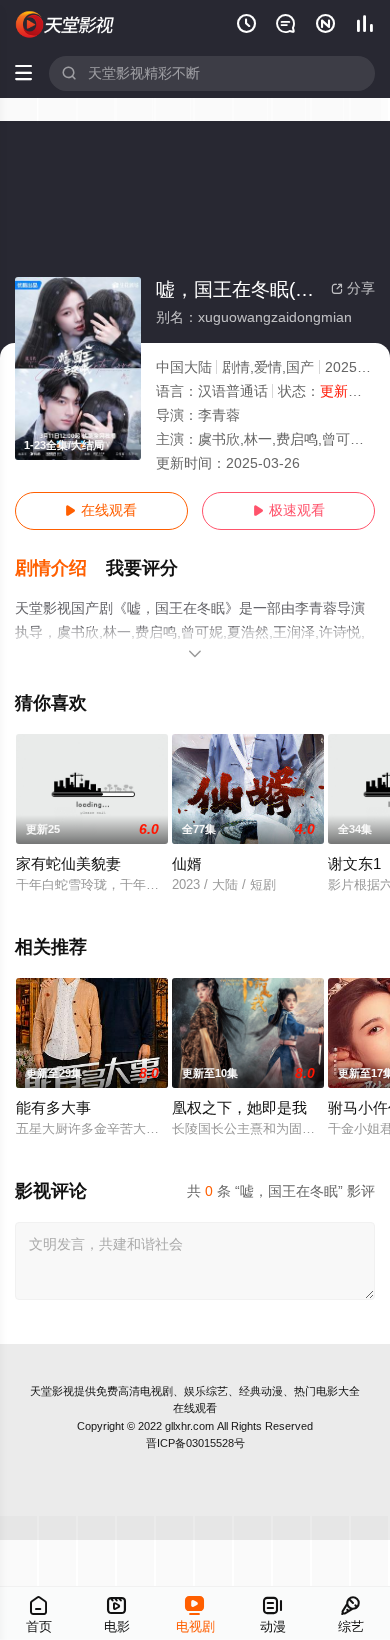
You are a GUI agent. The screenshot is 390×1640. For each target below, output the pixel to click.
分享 (353, 288)
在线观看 (101, 510)
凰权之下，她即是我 (239, 1108)
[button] (61, 568)
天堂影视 (52, 1391)
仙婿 (187, 864)
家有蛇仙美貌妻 (68, 864)
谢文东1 (354, 864)
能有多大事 (53, 1108)
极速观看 (289, 510)
